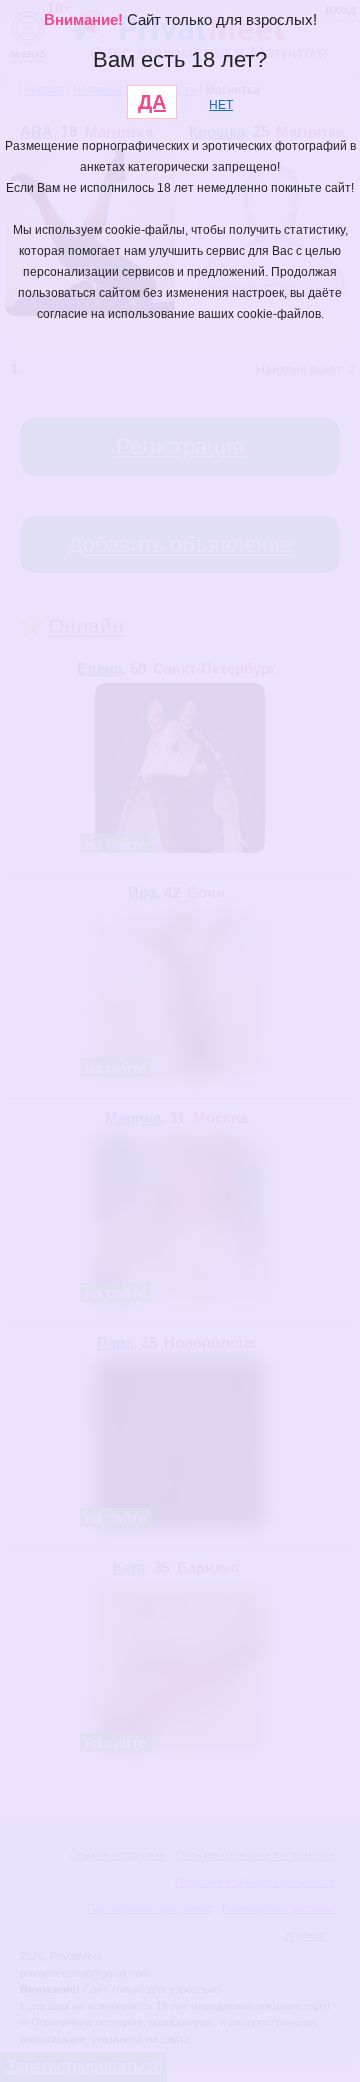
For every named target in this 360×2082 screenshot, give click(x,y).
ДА (152, 102)
